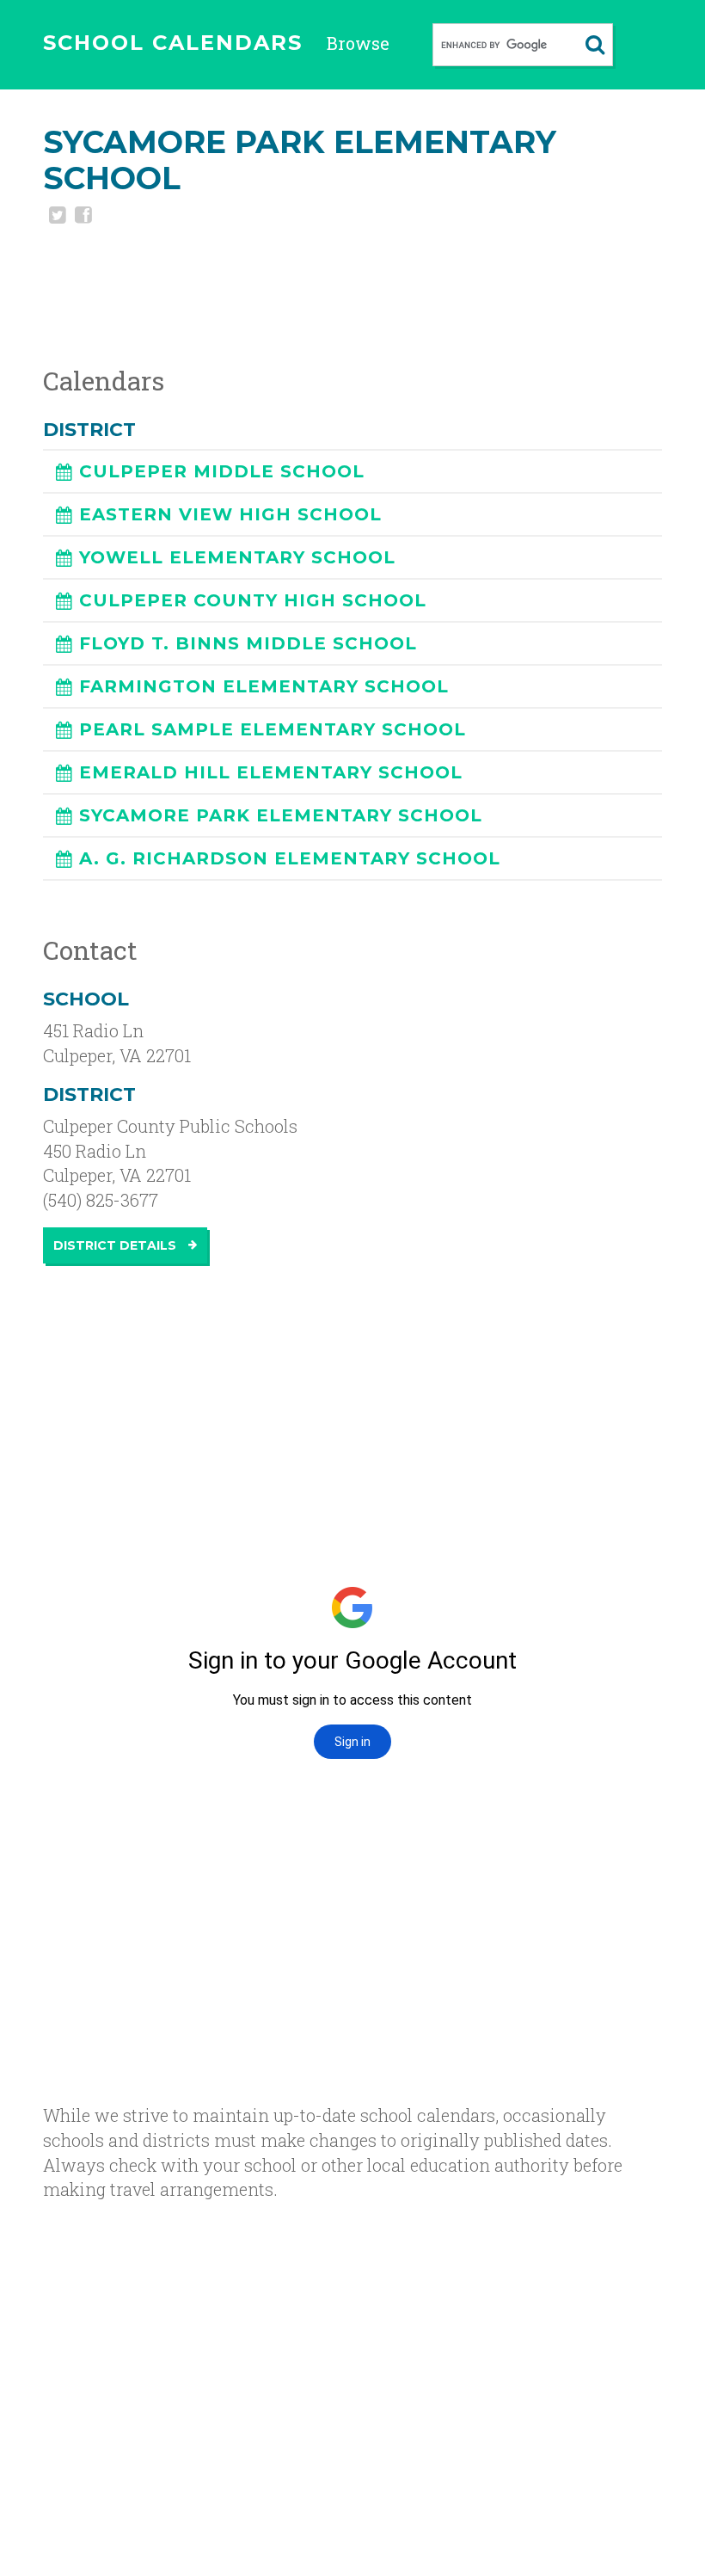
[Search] (595, 45)
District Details (116, 1245)
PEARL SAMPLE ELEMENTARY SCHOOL (273, 729)
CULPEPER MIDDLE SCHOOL (222, 471)
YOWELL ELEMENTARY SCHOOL (237, 557)
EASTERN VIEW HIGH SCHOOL (230, 514)
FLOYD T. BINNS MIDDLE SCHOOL (248, 643)
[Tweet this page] (56, 217)
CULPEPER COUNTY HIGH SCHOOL (253, 600)
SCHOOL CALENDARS (173, 43)
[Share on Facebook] (82, 217)
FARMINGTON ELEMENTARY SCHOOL (264, 686)
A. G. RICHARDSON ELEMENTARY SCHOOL (290, 858)
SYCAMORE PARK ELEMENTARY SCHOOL (281, 815)
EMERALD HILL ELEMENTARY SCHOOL (271, 772)
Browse (358, 43)
